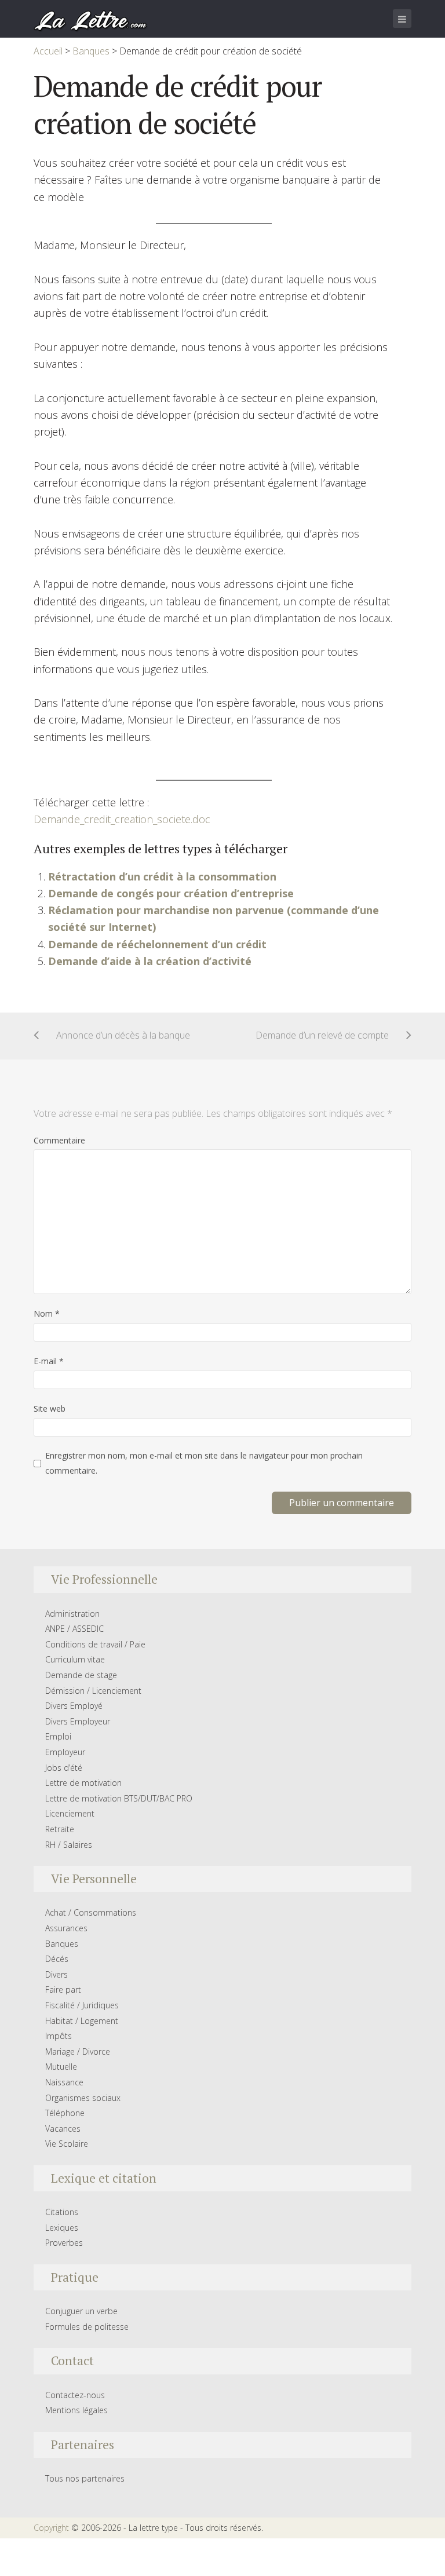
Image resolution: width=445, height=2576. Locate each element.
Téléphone (65, 2113)
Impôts (59, 2036)
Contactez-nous (75, 2395)
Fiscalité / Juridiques (82, 2005)
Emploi (58, 1736)
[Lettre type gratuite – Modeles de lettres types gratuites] (91, 20)
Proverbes (64, 2243)
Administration (72, 1614)
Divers (56, 1974)
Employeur (65, 1752)
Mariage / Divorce (78, 2051)
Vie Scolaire (67, 2144)
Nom (47, 1313)
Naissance (64, 2082)
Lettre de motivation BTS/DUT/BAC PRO (119, 1798)
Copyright (51, 2528)
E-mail (49, 1361)
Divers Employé (74, 1706)
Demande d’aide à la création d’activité (150, 961)
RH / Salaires (69, 1845)
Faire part (63, 1989)
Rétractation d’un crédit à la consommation (162, 876)
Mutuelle (61, 2067)
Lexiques (62, 2228)
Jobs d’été (64, 1768)
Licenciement (70, 1813)
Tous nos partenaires (85, 2478)
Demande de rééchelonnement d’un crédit (157, 944)
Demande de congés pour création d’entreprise (171, 893)
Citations (62, 2212)
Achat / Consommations (91, 1912)
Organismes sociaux (83, 2098)
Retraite (60, 1829)
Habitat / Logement (82, 2021)
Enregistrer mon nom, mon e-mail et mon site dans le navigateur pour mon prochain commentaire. (204, 1463)
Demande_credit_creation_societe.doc (122, 819)
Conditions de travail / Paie (95, 1644)
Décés (57, 1959)
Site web (50, 1408)
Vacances (63, 2129)
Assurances (66, 1928)
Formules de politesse (87, 2327)
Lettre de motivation (83, 1783)
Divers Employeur (78, 1721)
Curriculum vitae (75, 1659)
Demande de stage (81, 1675)
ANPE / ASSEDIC (74, 1629)
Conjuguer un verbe (81, 2311)
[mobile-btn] (402, 19)
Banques (62, 1944)
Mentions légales (76, 2410)
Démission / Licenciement (93, 1691)
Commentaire (59, 1140)
